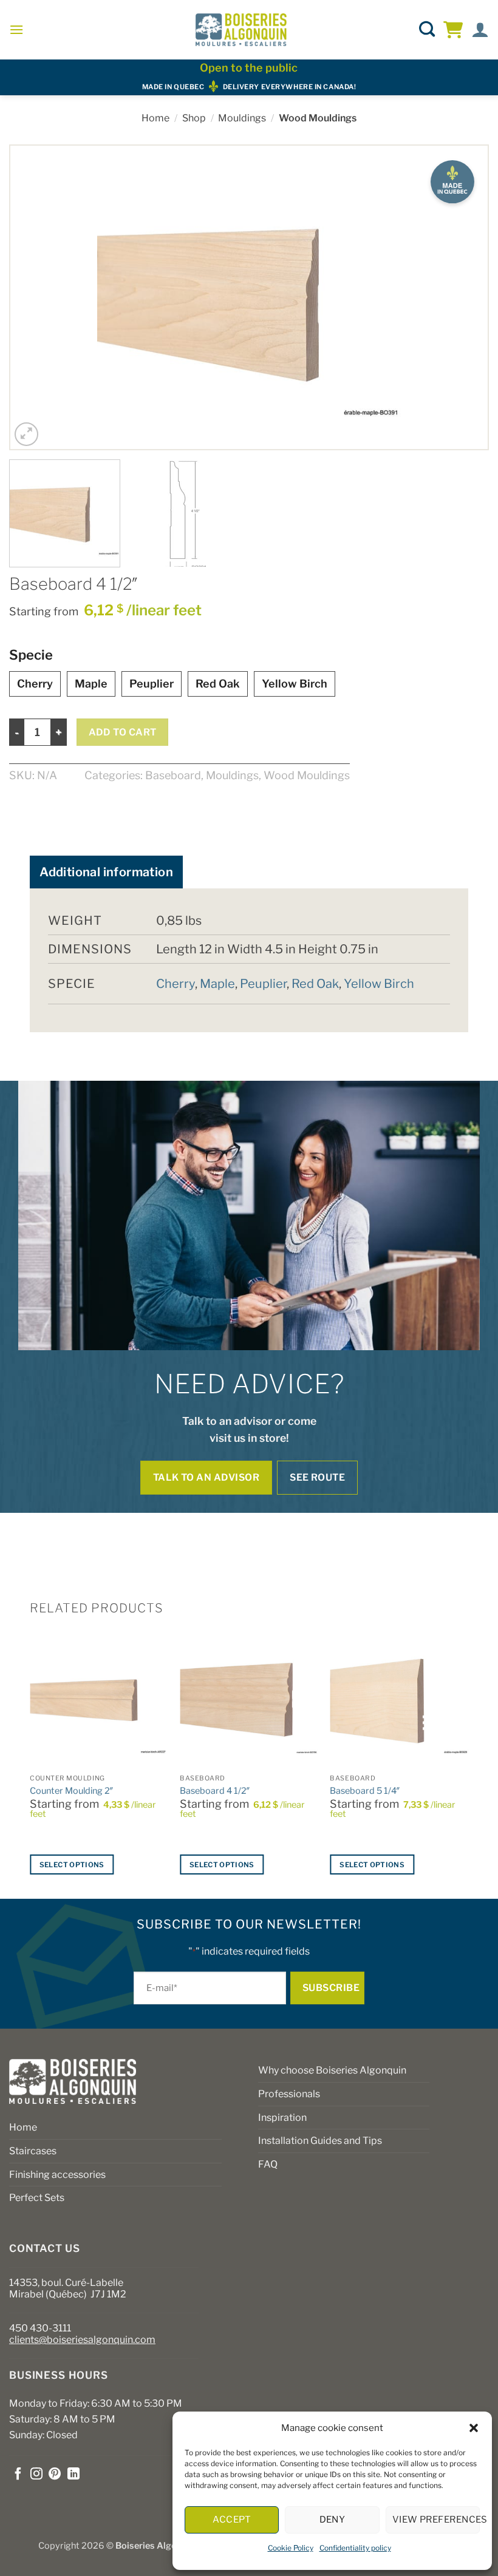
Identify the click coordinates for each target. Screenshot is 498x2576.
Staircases (33, 2151)
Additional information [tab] (106, 872)
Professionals (289, 2094)
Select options (72, 1865)
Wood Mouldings (318, 118)
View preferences (436, 2520)
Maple (91, 684)
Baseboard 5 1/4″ (365, 1791)
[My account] (480, 30)
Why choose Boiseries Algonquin (332, 2070)
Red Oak (218, 684)
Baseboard (173, 775)
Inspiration (282, 2118)
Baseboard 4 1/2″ (215, 1791)
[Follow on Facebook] (18, 2475)
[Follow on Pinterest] (55, 2475)
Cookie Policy (291, 2548)
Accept (232, 2520)
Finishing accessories (57, 2175)
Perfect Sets (37, 2198)
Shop (194, 118)
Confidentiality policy (355, 2548)
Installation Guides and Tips (320, 2141)
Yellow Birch (295, 684)
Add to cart (123, 732)
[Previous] (35, 297)
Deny (333, 2520)
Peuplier (152, 684)
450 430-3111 (40, 2328)
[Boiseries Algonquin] (241, 30)
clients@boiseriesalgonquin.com (82, 2340)
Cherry (35, 684)
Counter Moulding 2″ (72, 1791)
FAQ (268, 2164)
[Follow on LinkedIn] (73, 2475)
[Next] (463, 297)
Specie (31, 655)
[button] (474, 2428)
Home (155, 118)
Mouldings (242, 118)
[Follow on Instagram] (36, 2475)
